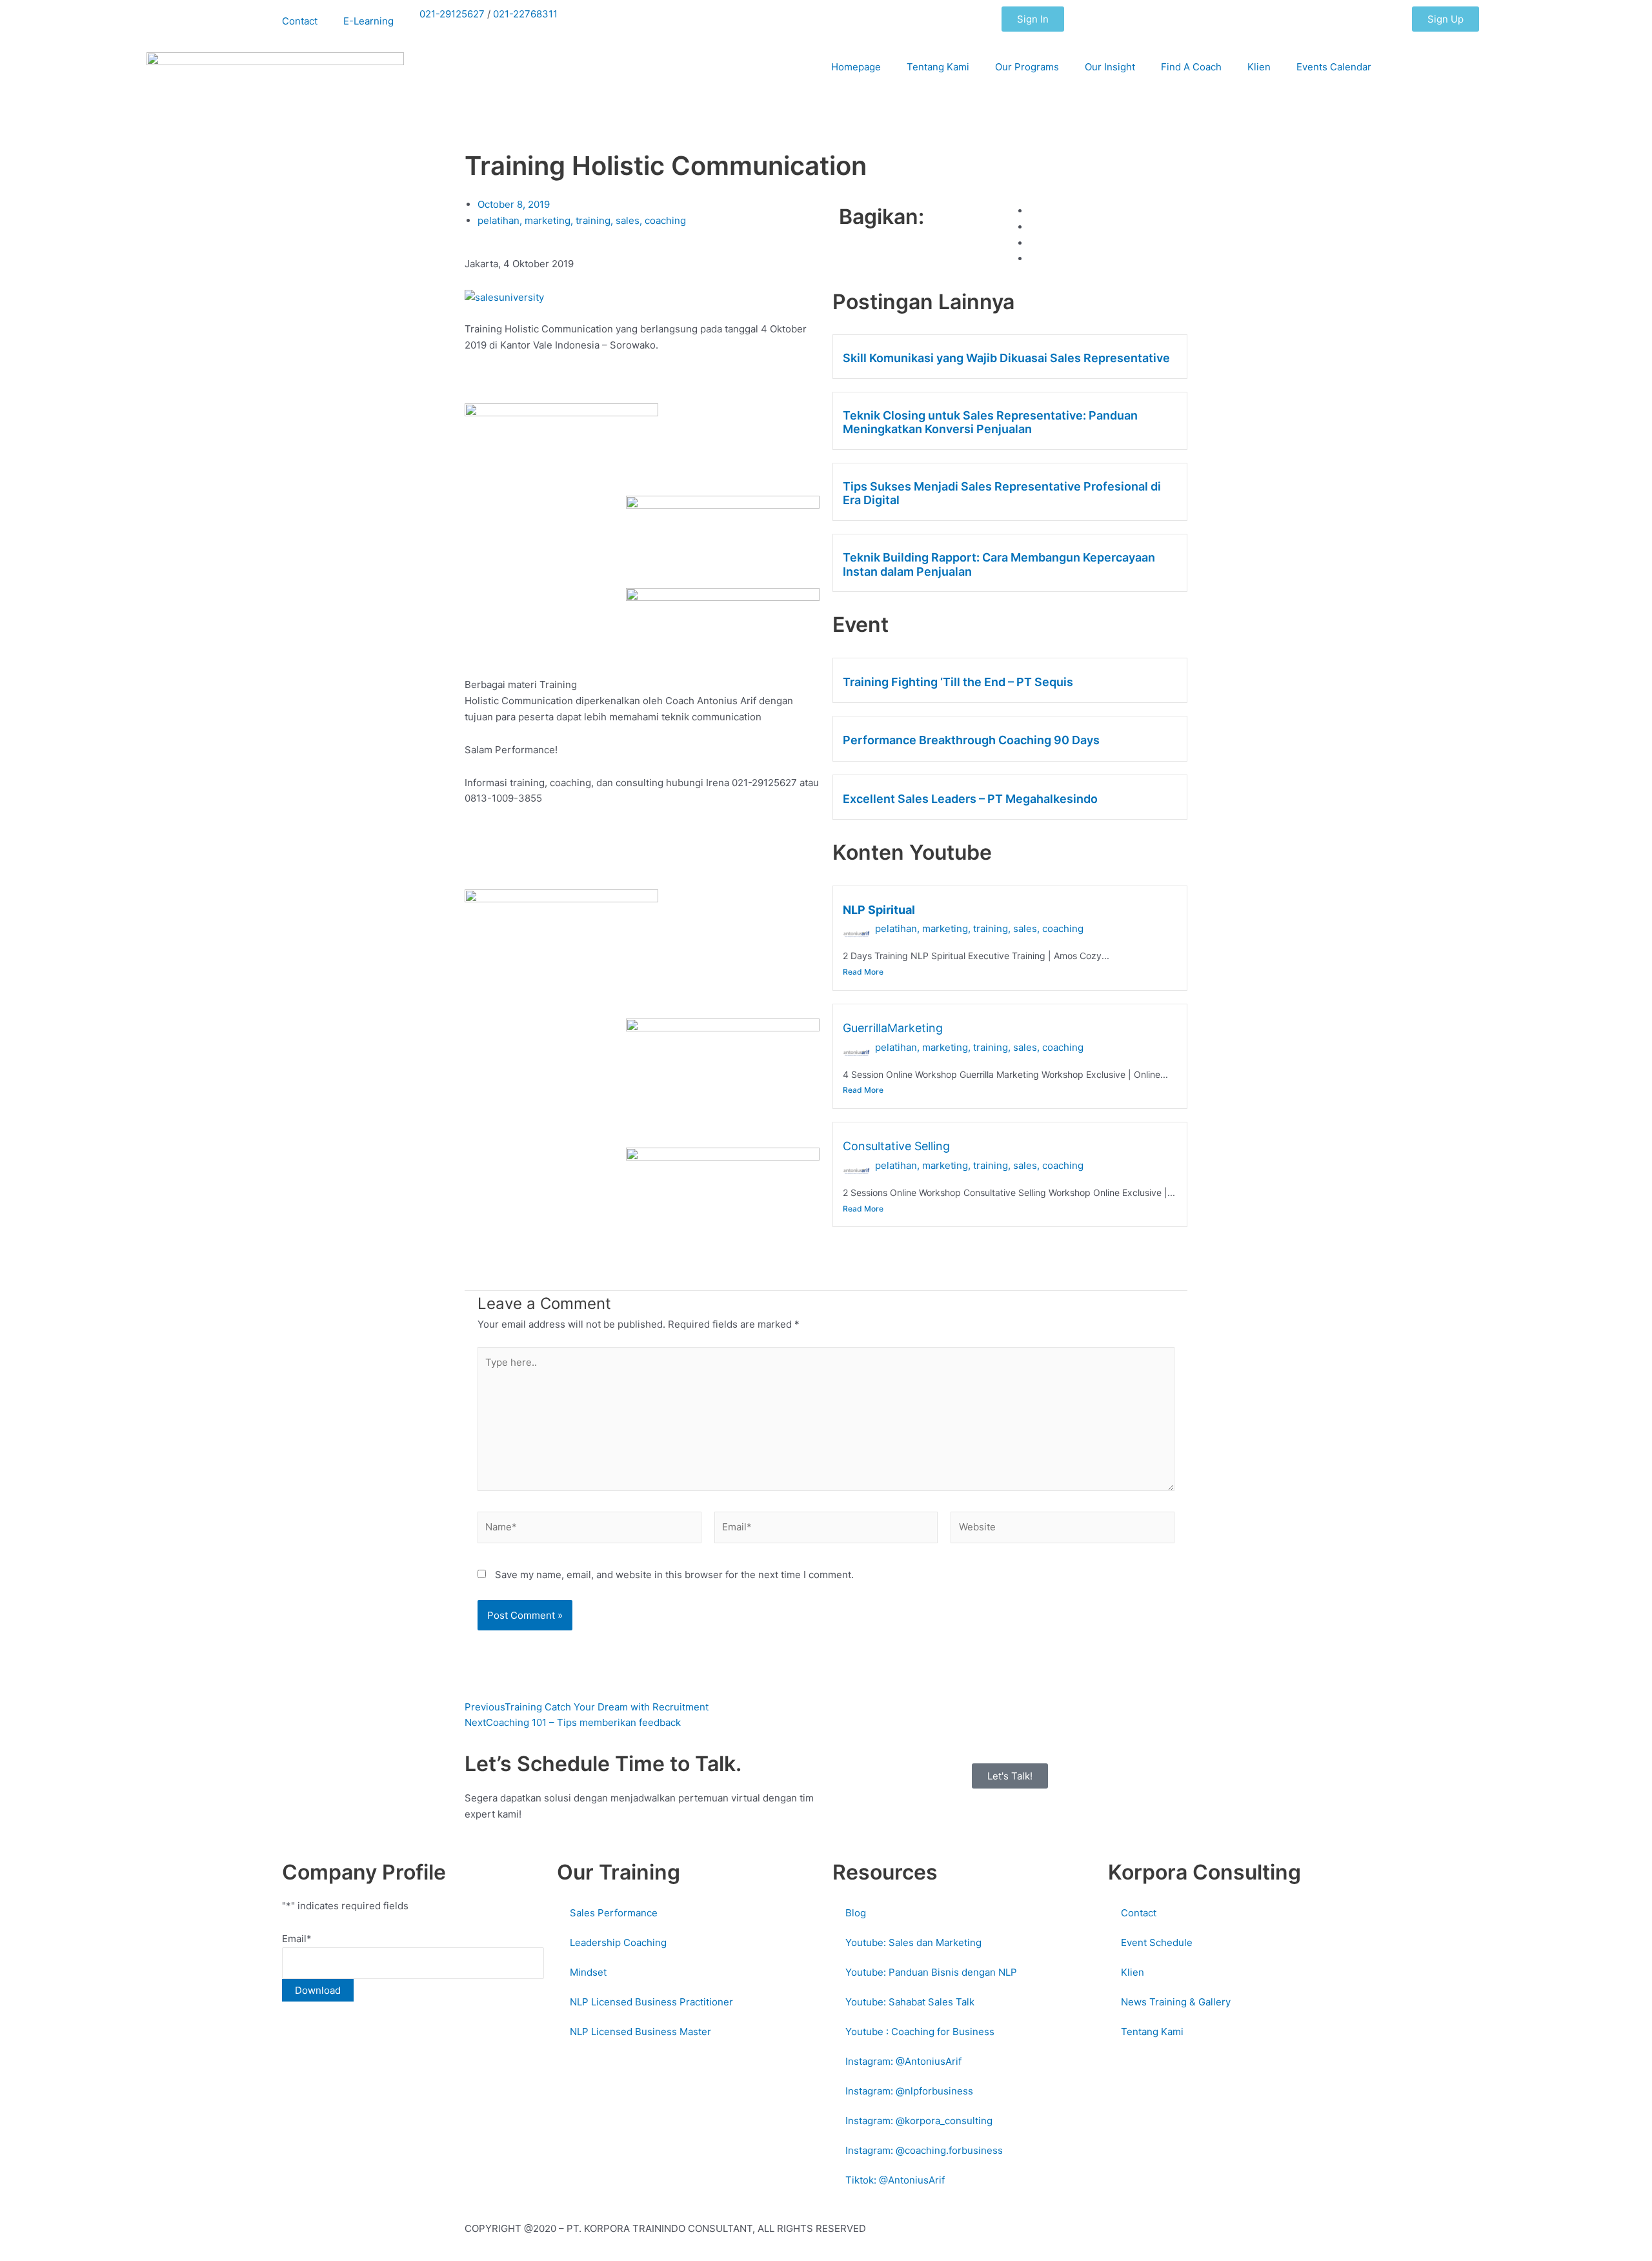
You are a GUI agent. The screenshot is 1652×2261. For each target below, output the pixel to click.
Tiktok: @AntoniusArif (895, 2180)
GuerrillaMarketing (893, 1028)
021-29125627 (452, 14)
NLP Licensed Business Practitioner (651, 2002)
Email (297, 1939)
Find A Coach (1191, 67)
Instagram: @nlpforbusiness (909, 2091)
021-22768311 (525, 14)
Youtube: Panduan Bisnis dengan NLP (931, 1972)
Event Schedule (1157, 1942)
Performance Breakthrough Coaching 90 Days (971, 740)
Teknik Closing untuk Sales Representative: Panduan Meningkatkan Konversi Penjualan (990, 422)
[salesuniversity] (504, 297)
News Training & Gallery (1176, 2002)
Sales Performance (614, 1913)
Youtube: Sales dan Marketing (913, 1942)
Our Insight (1110, 67)
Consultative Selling (896, 1146)
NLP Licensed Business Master (640, 2032)
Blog (856, 1913)
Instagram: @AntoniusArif (903, 2061)
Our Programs (1027, 67)
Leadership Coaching (618, 1942)
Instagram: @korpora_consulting (919, 2121)
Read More (863, 972)
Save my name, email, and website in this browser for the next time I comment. (674, 1575)
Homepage (856, 67)
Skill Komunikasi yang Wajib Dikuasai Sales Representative (1006, 358)
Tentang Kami (938, 67)
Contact (300, 21)
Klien (1259, 67)
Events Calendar (1334, 67)
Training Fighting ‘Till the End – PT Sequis (958, 682)
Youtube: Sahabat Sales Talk (910, 2002)
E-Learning (368, 21)
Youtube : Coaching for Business (920, 2032)
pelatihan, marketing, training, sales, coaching (979, 928)
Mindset (588, 1972)
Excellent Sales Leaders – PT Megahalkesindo (970, 799)
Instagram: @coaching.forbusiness (924, 2150)
